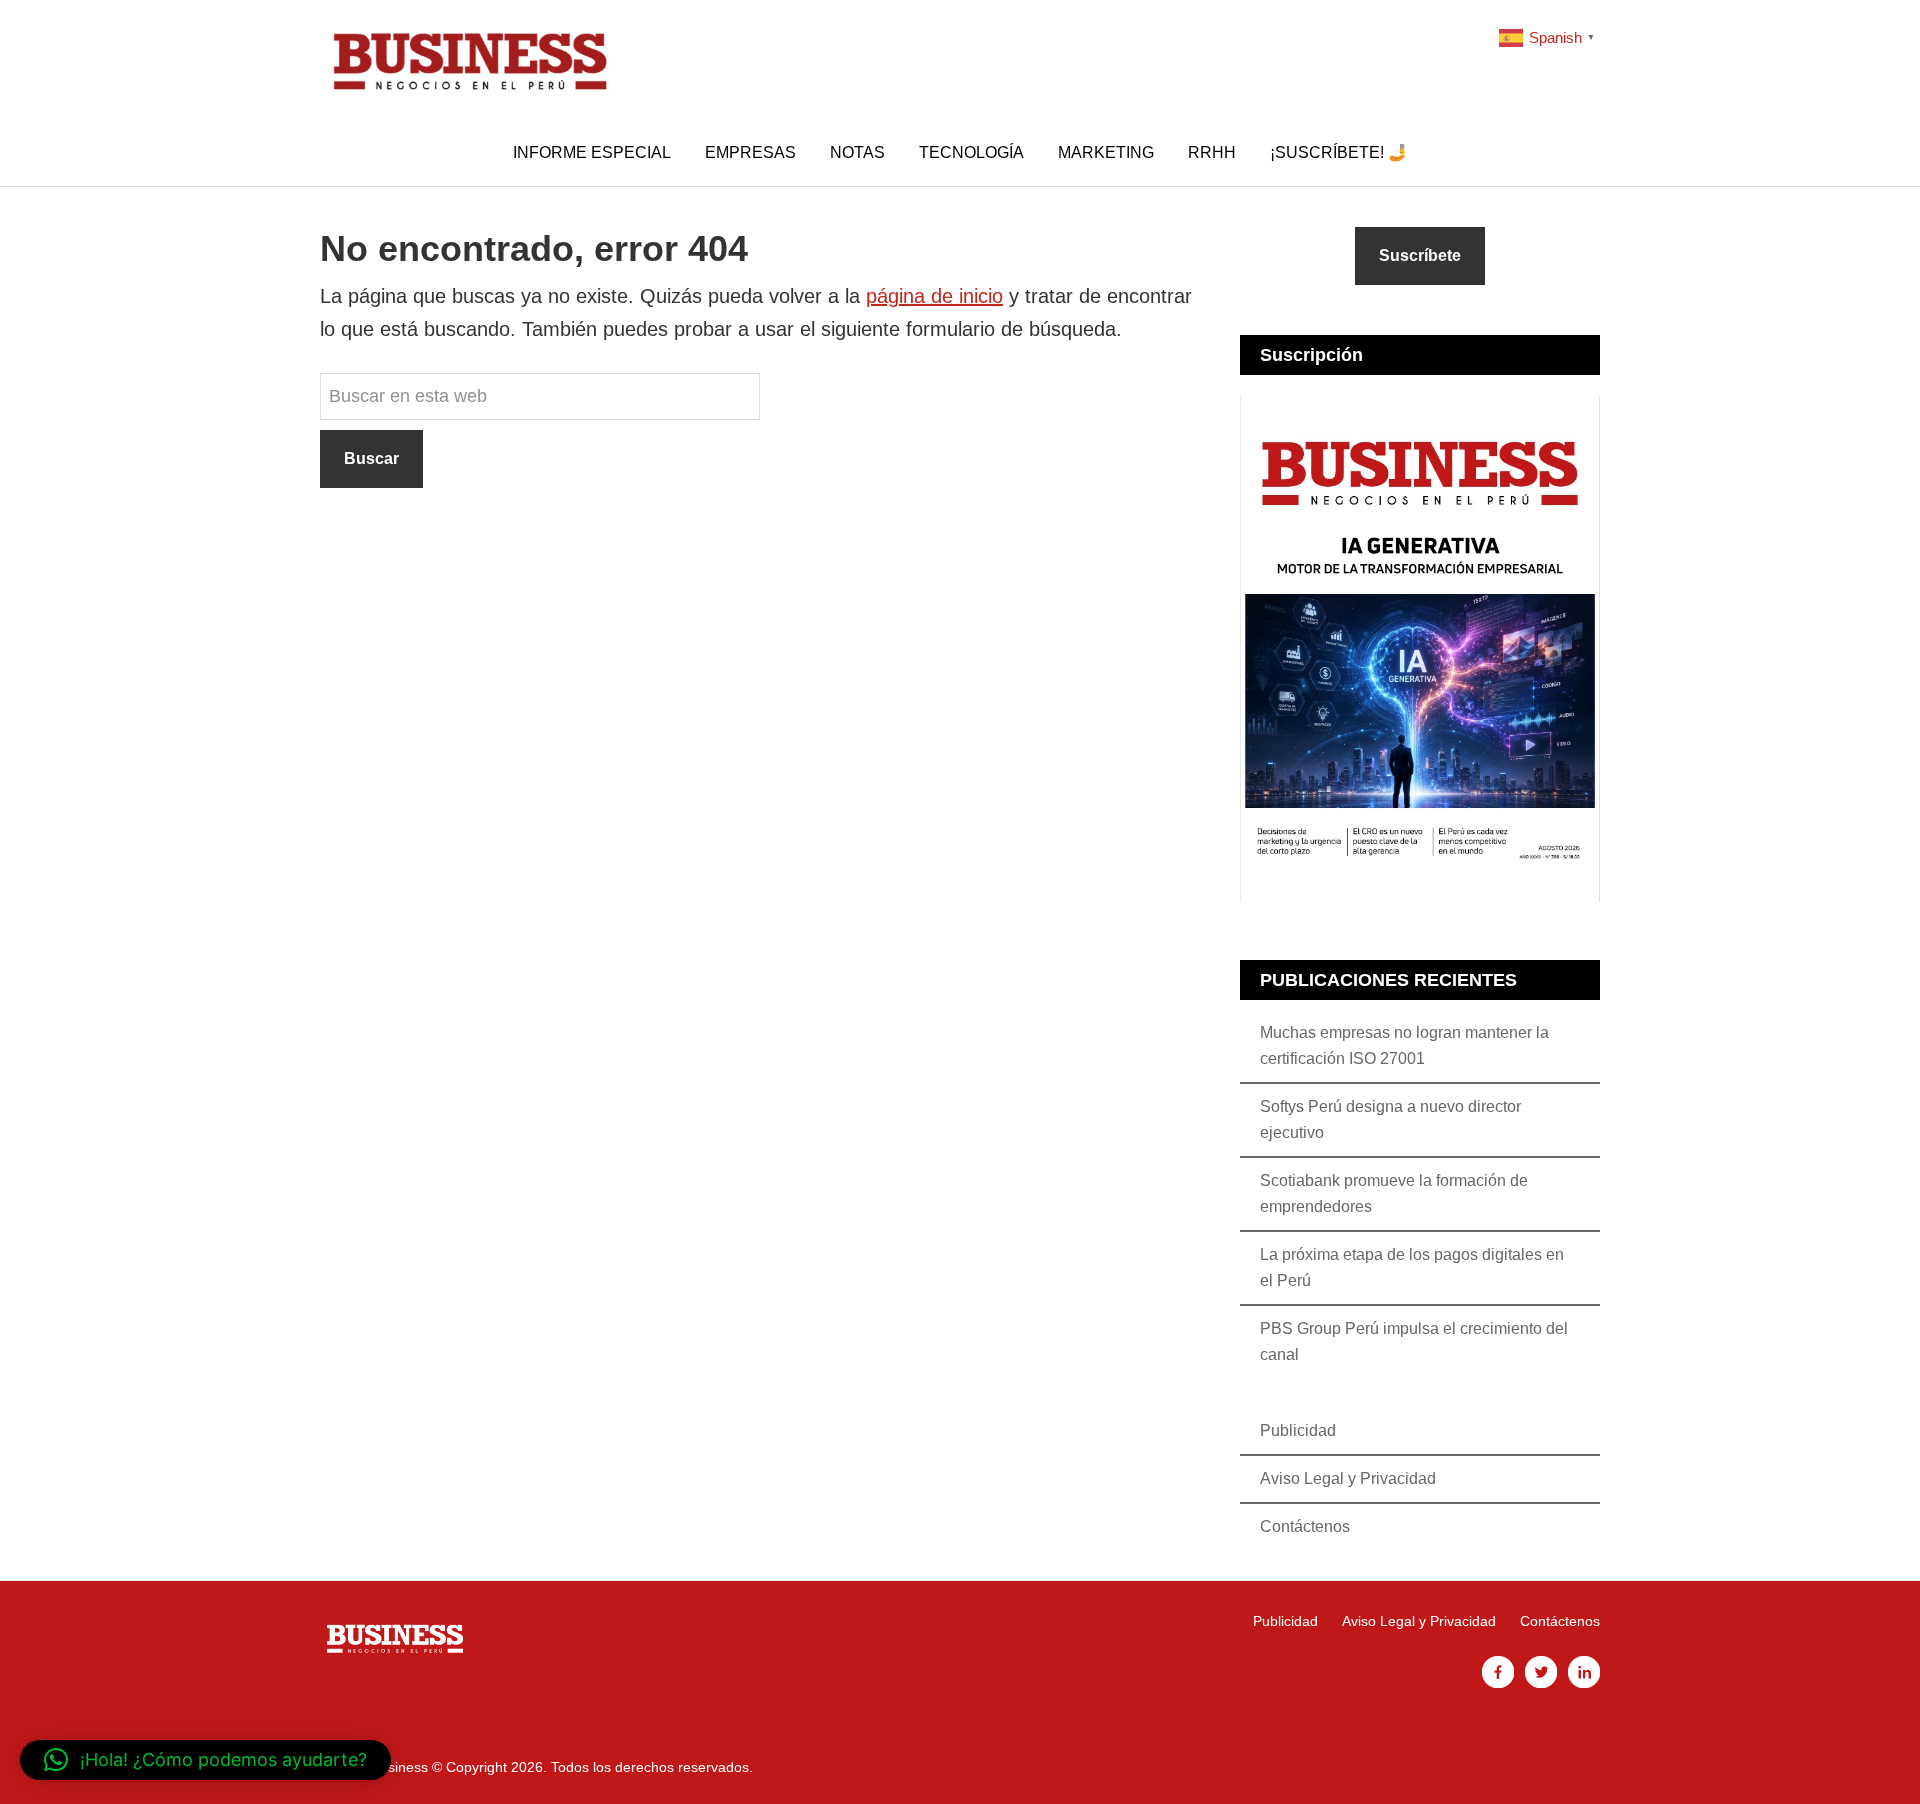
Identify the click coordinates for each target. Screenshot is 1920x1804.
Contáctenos (1305, 1526)
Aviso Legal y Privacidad (1348, 1478)
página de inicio (934, 296)
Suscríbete (1420, 255)
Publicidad (1298, 1430)
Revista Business (470, 60)
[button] (205, 1760)
